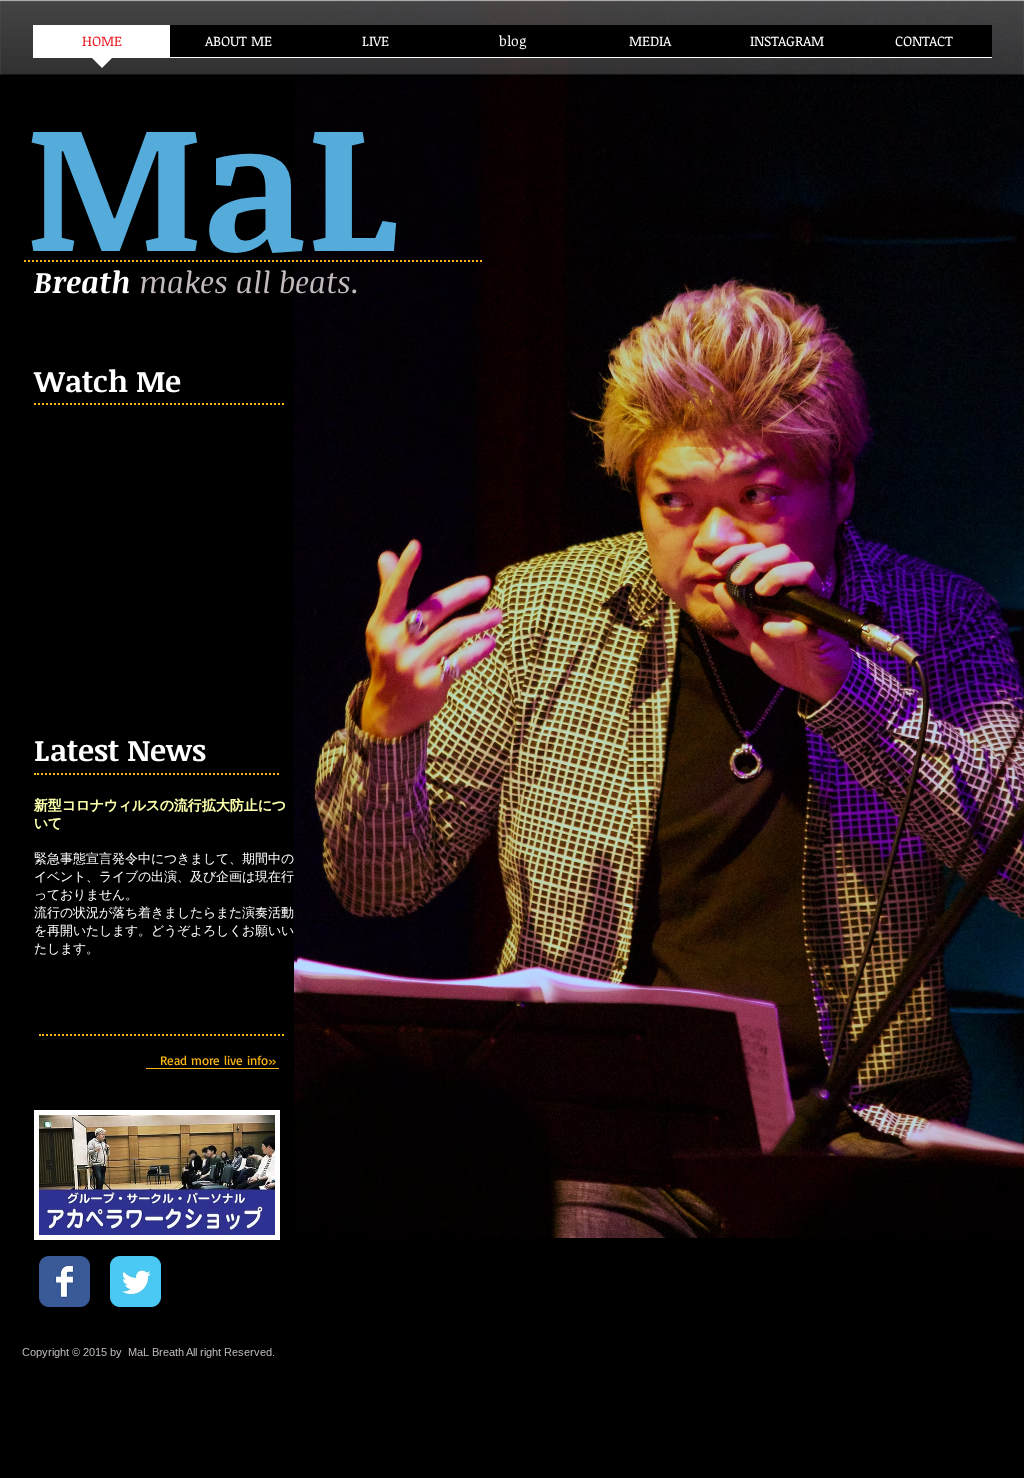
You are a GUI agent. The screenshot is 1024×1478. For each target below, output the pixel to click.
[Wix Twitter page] (135, 1281)
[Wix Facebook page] (64, 1281)
